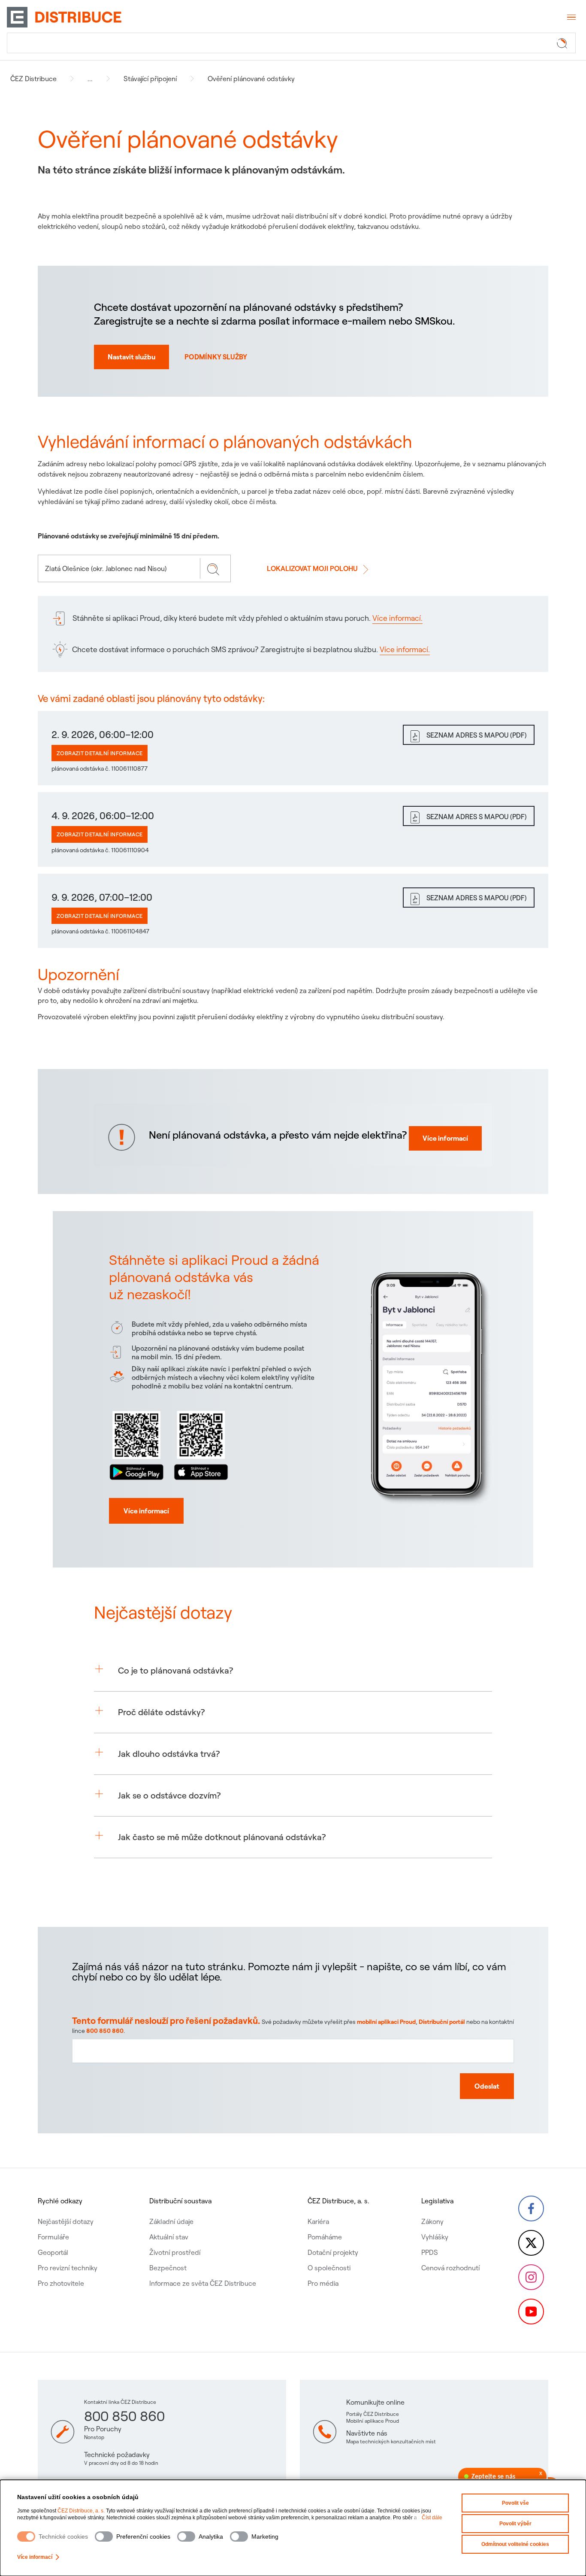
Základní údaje (171, 2221)
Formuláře (53, 2237)
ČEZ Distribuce (33, 79)
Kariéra (318, 2221)
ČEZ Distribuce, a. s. (81, 2511)
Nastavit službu (131, 357)
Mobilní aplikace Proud (373, 2421)
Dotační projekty (333, 2252)
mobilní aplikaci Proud (386, 2022)
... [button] (90, 79)
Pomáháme (325, 2237)
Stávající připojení (150, 79)
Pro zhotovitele (61, 2283)
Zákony (432, 2221)
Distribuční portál (442, 2022)
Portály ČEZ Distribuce (373, 2414)
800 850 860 (105, 2031)
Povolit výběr (515, 2524)
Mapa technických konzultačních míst (391, 2441)
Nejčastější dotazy (66, 2221)
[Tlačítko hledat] (564, 43)
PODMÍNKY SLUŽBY (216, 357)
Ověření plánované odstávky (251, 79)
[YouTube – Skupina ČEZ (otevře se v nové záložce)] (531, 2312)
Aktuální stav (169, 2237)
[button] (293, 1671)
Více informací (35, 2557)
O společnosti (329, 2268)
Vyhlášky (435, 2237)
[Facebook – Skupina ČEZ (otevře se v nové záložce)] (531, 2208)
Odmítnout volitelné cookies (515, 2544)
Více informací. (397, 618)
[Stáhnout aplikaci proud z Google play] (137, 1444)
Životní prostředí (175, 2252)
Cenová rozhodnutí (450, 2268)
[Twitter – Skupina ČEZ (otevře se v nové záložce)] (531, 2243)
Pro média (323, 2283)
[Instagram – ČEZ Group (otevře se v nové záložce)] (531, 2277)
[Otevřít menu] (571, 17)
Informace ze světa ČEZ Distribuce (203, 2283)
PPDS (430, 2252)
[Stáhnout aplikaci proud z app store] (201, 1444)
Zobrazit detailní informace (100, 753)
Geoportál (53, 2252)
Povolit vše (515, 2503)
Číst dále (432, 2518)
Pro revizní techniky (68, 2268)
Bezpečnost (168, 2268)
